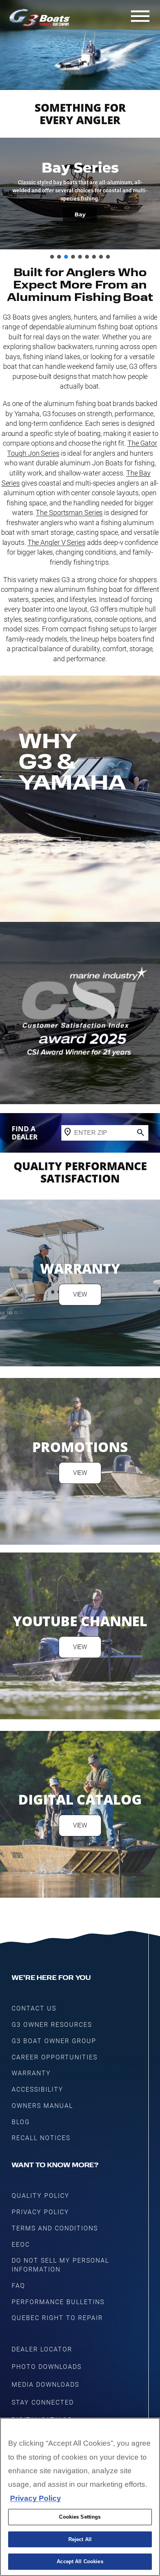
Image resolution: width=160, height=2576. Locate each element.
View (80, 1294)
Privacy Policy (36, 2498)
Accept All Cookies (80, 2561)
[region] (80, 2497)
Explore (50, 851)
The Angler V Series (57, 542)
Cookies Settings (80, 2517)
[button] (52, 257)
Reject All (80, 2539)
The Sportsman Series (69, 513)
